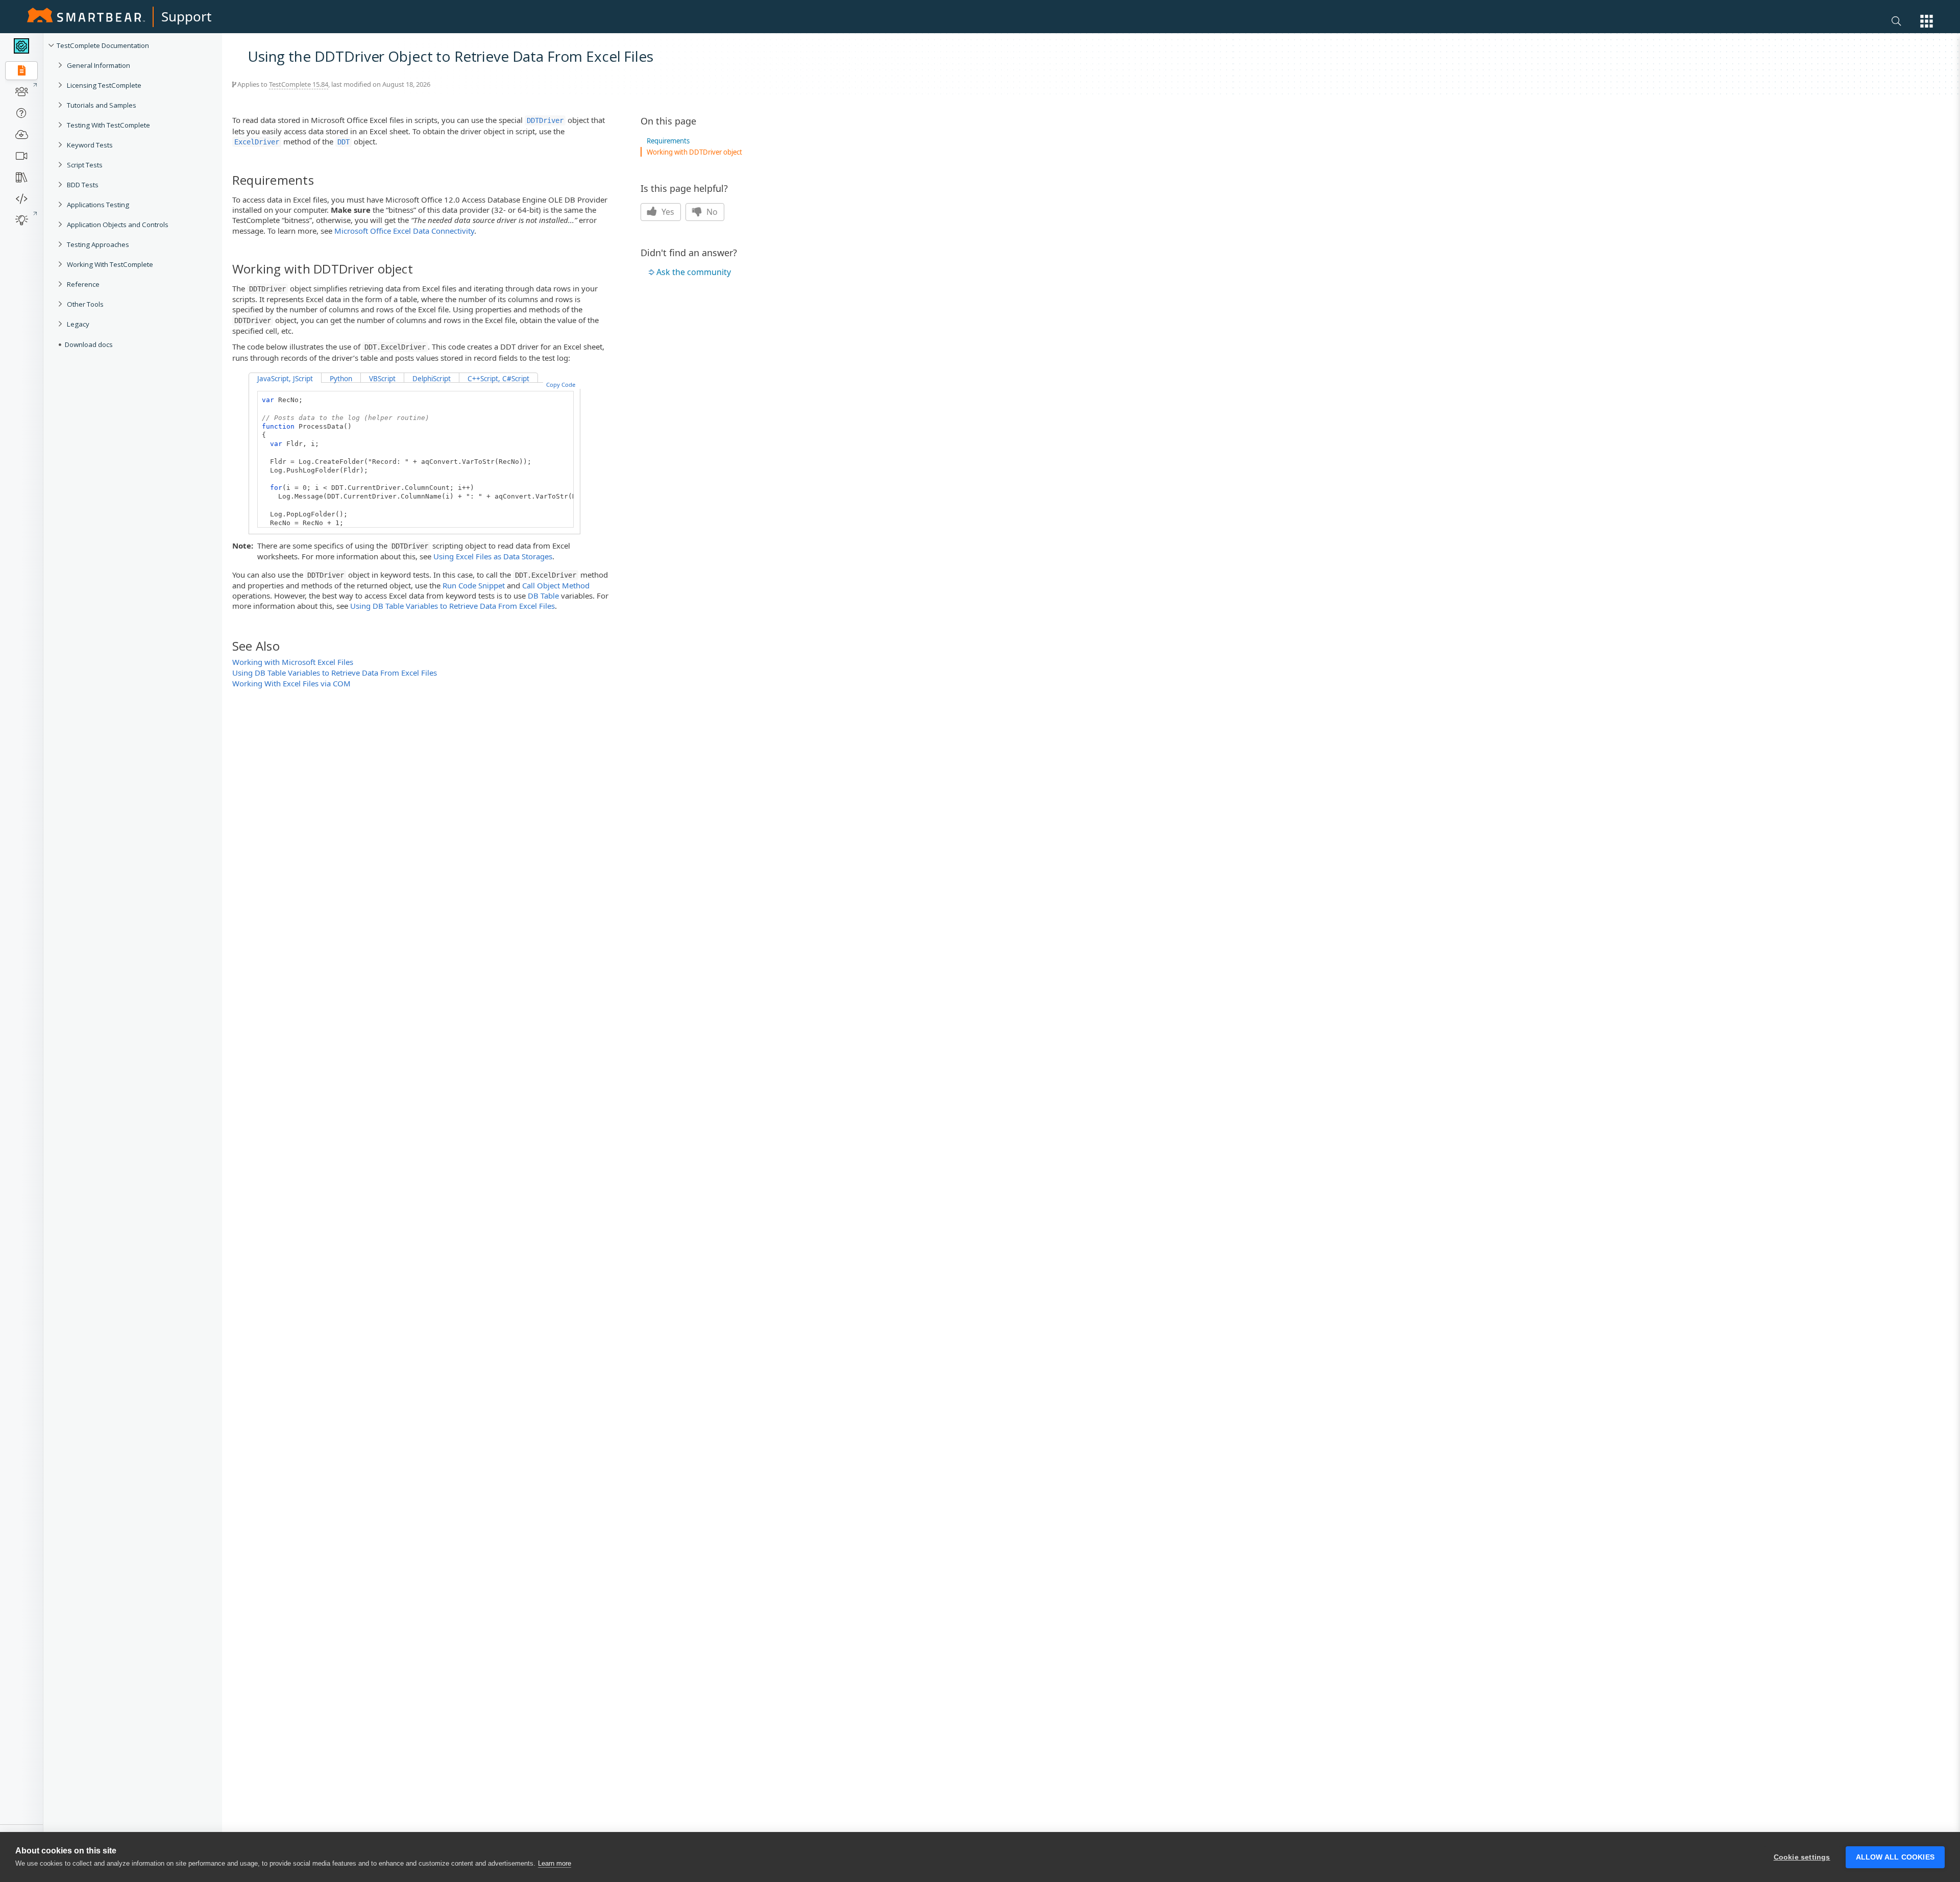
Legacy (78, 324)
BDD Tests (83, 185)
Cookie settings (1802, 1857)
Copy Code (561, 385)
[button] (1927, 21)
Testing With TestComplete (108, 125)
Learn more (555, 1863)
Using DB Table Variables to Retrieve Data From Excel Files (452, 606)
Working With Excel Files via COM (291, 683)
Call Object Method (556, 585)
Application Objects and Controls (118, 225)
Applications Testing (98, 205)
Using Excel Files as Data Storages (493, 556)
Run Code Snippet (474, 585)
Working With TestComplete (110, 264)
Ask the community (694, 272)
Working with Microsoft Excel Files (293, 662)
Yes (667, 212)
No (711, 212)
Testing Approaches (98, 244)
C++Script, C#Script (498, 379)
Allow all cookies (1895, 1857)
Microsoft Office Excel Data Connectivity (404, 231)
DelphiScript (432, 379)
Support (186, 16)
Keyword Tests (90, 145)
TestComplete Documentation (103, 45)
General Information (99, 65)
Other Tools (85, 304)
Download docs (89, 344)
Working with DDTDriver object (694, 152)
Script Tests (85, 165)
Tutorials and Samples (102, 105)
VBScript (382, 379)
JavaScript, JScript (285, 379)
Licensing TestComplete (104, 85)
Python (341, 379)
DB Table (543, 596)
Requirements (668, 141)
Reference (83, 284)
